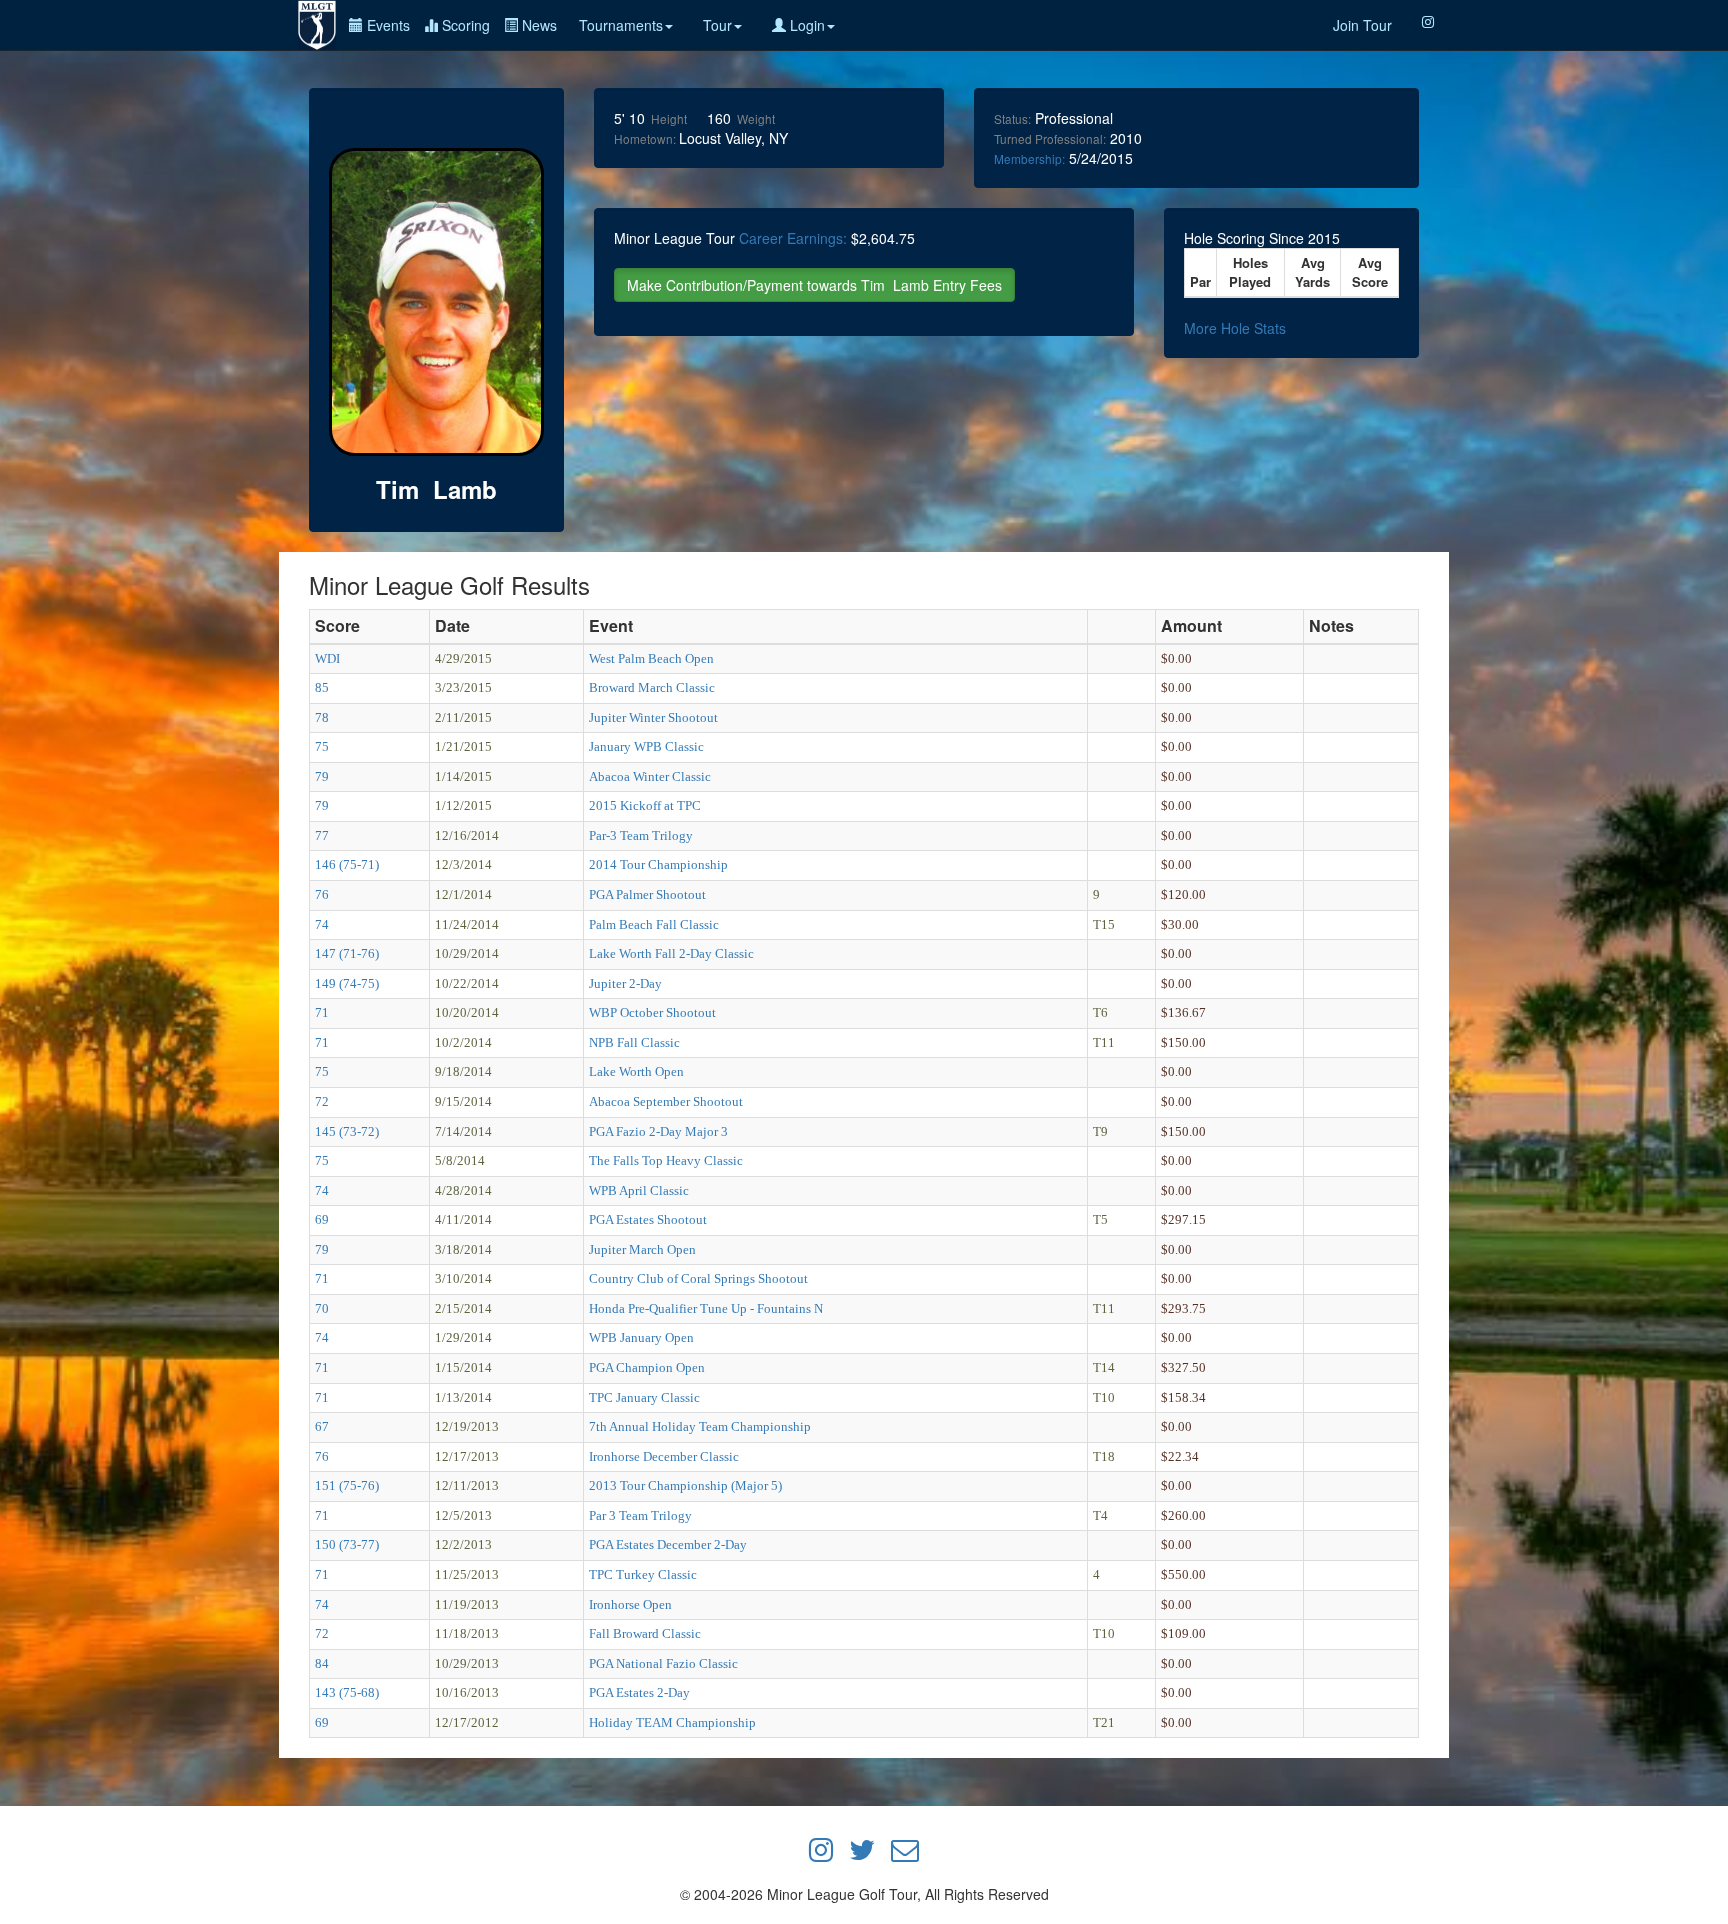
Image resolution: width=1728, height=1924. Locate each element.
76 (322, 894)
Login (805, 25)
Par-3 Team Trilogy (641, 835)
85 (322, 687)
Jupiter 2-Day (625, 983)
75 (322, 746)
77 (322, 835)
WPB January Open (641, 1337)
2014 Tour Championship (658, 864)
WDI (327, 658)
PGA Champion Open (647, 1367)
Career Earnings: (793, 238)
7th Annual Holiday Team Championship (700, 1426)
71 (322, 1012)
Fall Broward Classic (645, 1633)
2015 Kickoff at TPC (645, 805)
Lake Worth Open (636, 1071)
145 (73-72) (347, 1131)
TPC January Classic (644, 1397)
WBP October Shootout (652, 1012)
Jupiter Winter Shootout (653, 717)
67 (322, 1426)
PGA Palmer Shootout (647, 894)
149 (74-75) (347, 983)
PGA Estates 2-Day (639, 1692)
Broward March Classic (652, 687)
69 (322, 1219)
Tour (717, 25)
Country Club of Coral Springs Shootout (698, 1278)
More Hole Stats (1235, 328)
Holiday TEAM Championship (672, 1722)
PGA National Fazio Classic (663, 1663)
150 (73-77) (347, 1544)
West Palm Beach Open (651, 658)
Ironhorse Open (630, 1604)
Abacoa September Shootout (666, 1101)
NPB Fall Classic (634, 1042)
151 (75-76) (347, 1485)
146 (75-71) (347, 864)
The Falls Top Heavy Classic (666, 1160)
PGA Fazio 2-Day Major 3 (658, 1131)
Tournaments (621, 25)
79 (322, 776)
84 (322, 1663)
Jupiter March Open (642, 1249)
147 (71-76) (347, 953)
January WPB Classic (646, 746)
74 (322, 924)
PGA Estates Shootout (648, 1219)
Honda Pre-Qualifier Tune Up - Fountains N (706, 1308)
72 (322, 1101)
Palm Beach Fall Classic (654, 924)
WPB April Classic (639, 1190)
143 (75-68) (347, 1692)
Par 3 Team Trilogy (640, 1515)
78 (322, 717)
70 (322, 1308)
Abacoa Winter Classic (650, 776)
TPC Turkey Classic (643, 1574)
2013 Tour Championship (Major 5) (685, 1485)
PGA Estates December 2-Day (668, 1544)
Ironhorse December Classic (664, 1456)
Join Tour (1362, 25)
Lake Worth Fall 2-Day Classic (671, 953)
